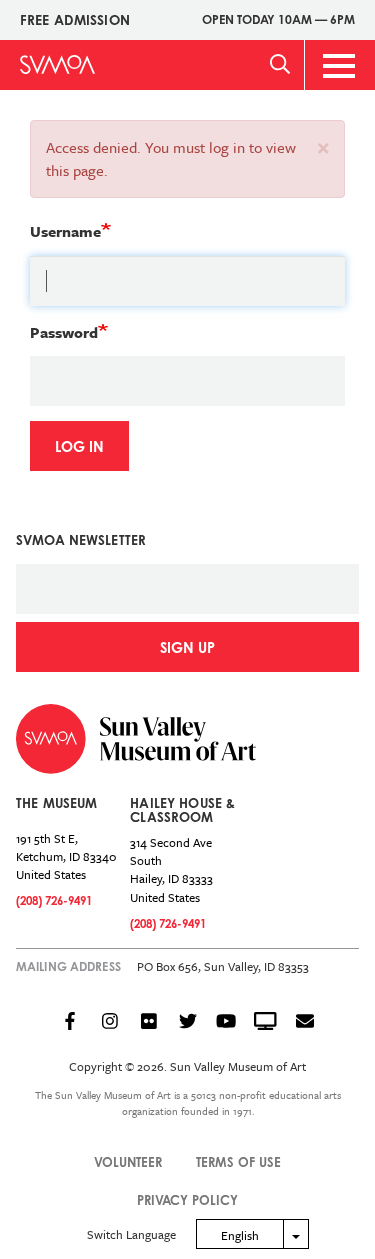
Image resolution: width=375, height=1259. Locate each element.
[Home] (57, 64)
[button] (323, 146)
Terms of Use (238, 1162)
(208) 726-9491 (54, 900)
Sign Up (187, 647)
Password (64, 332)
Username (65, 231)
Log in (79, 446)
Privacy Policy (187, 1200)
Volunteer (128, 1162)
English (240, 1235)
